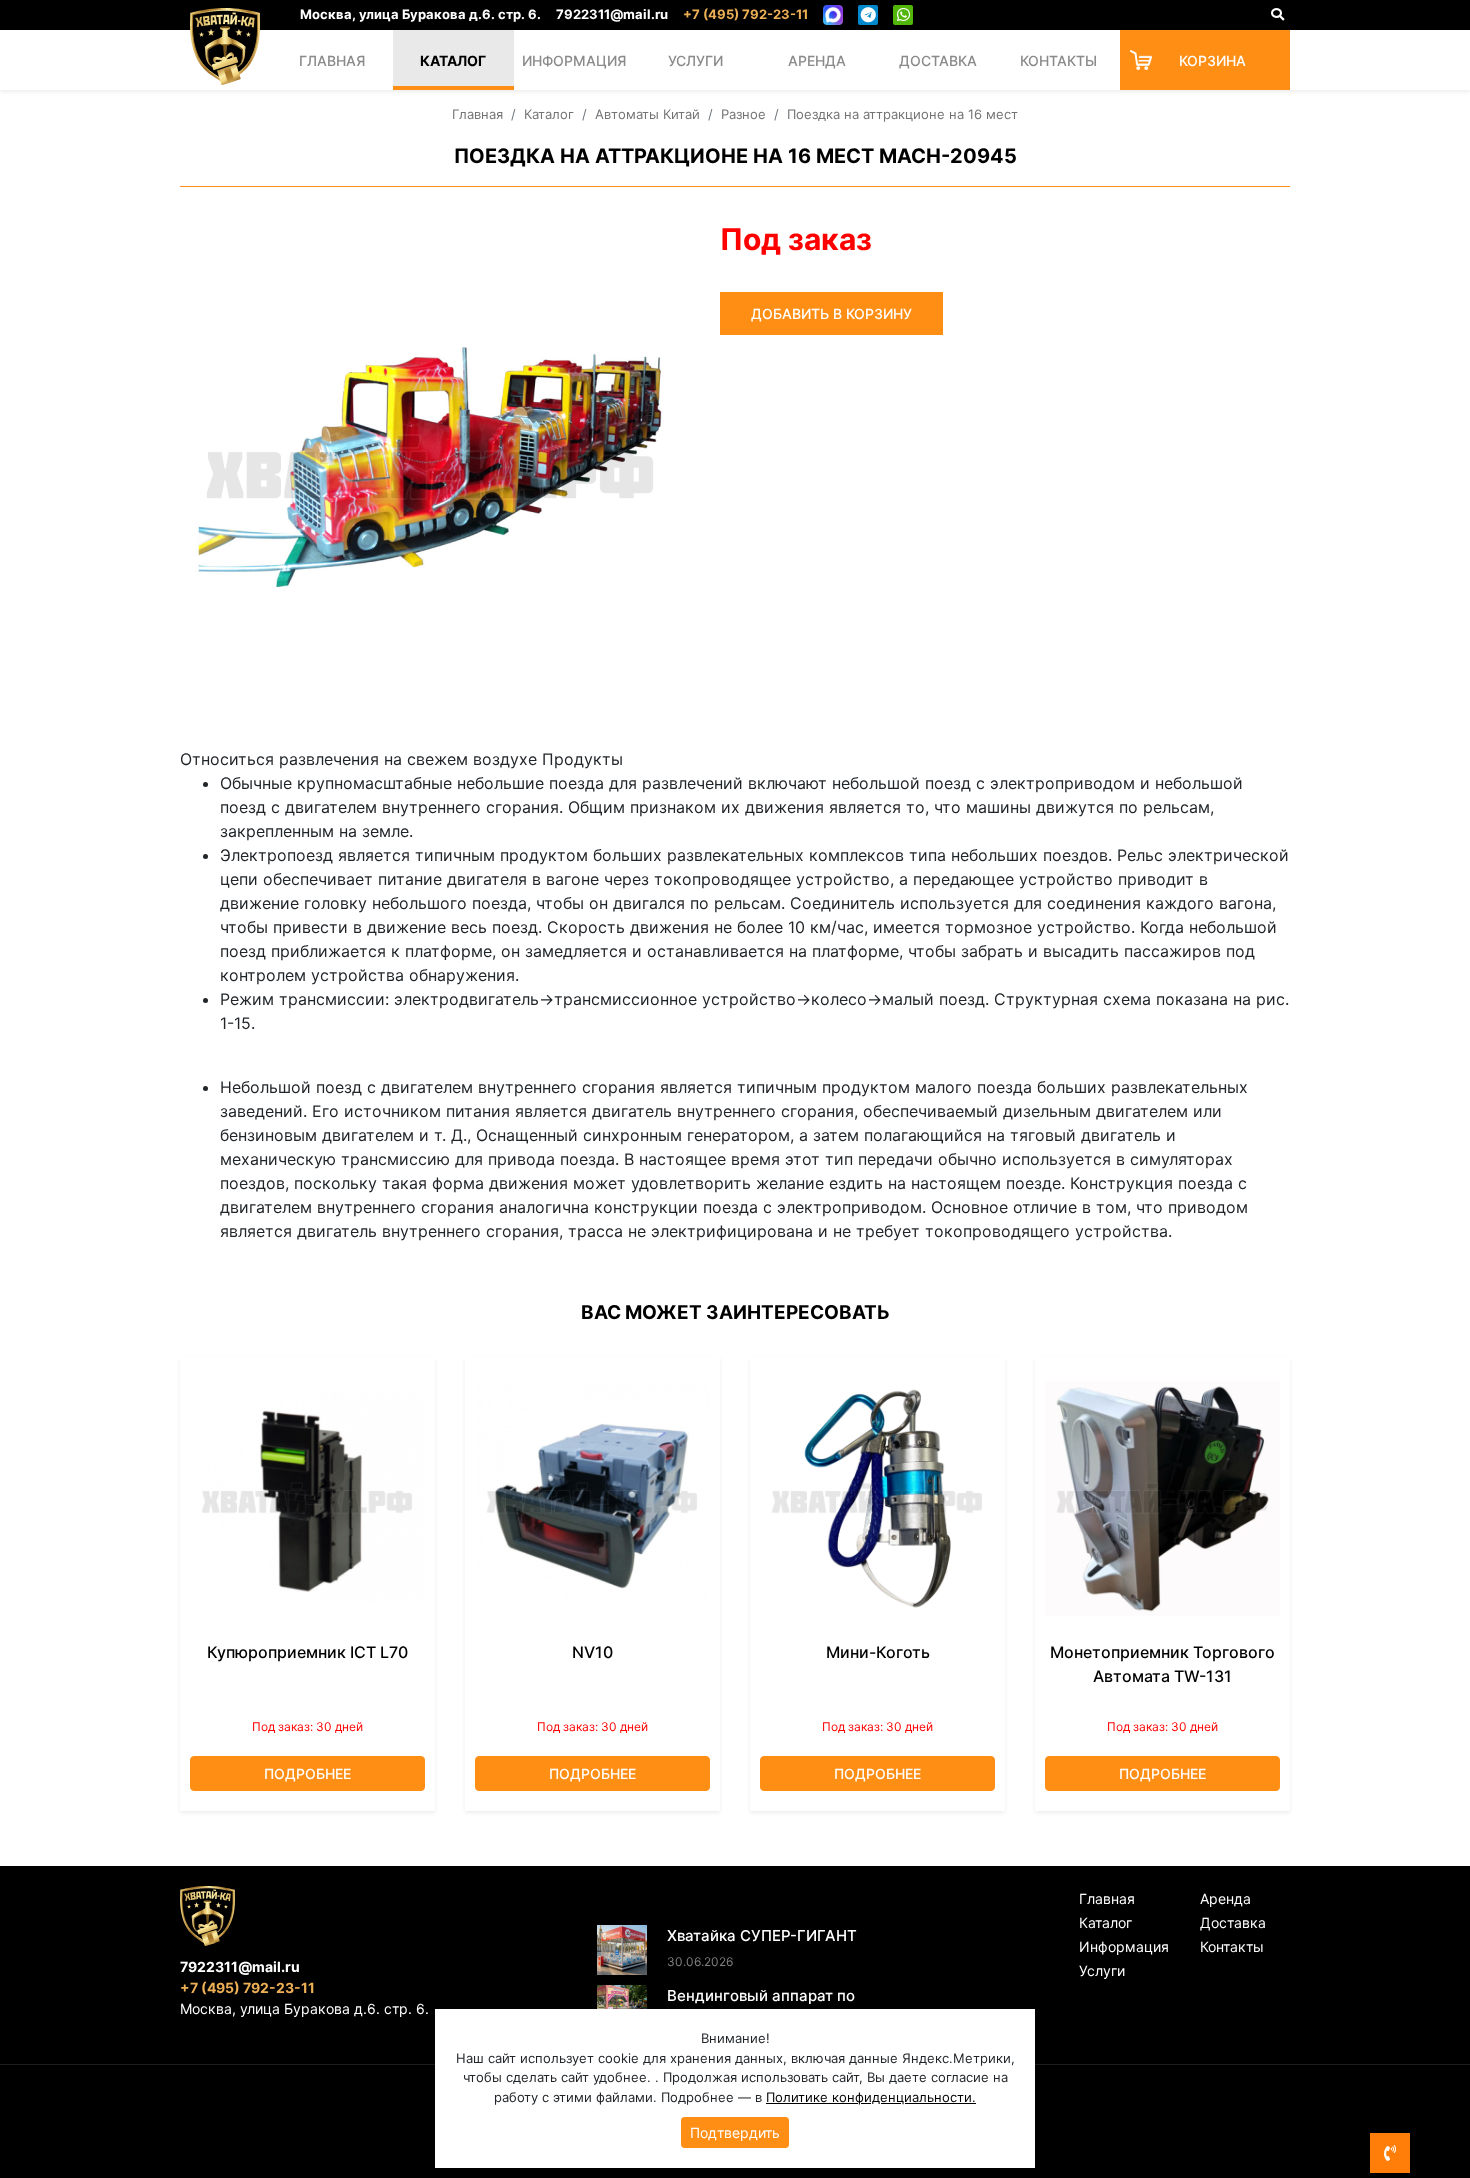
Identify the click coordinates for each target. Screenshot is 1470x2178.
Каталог (453, 60)
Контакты (1058, 60)
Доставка (938, 60)
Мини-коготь (878, 1652)
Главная (332, 60)
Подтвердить (735, 2132)
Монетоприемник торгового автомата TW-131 (1162, 1664)
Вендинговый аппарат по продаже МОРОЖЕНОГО (761, 2007)
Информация (574, 60)
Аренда (817, 60)
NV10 (592, 1652)
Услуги (695, 60)
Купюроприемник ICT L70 (307, 1652)
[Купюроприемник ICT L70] (307, 1498)
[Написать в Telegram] (868, 15)
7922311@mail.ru (612, 14)
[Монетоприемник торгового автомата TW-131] (1162, 1498)
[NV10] (592, 1498)
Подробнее (307, 1773)
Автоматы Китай (647, 114)
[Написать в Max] (833, 15)
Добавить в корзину (831, 313)
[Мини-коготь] (877, 1498)
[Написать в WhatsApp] (903, 15)
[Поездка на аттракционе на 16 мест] (430, 467)
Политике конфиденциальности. (871, 2097)
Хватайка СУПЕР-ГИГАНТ (762, 1935)
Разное (743, 114)
